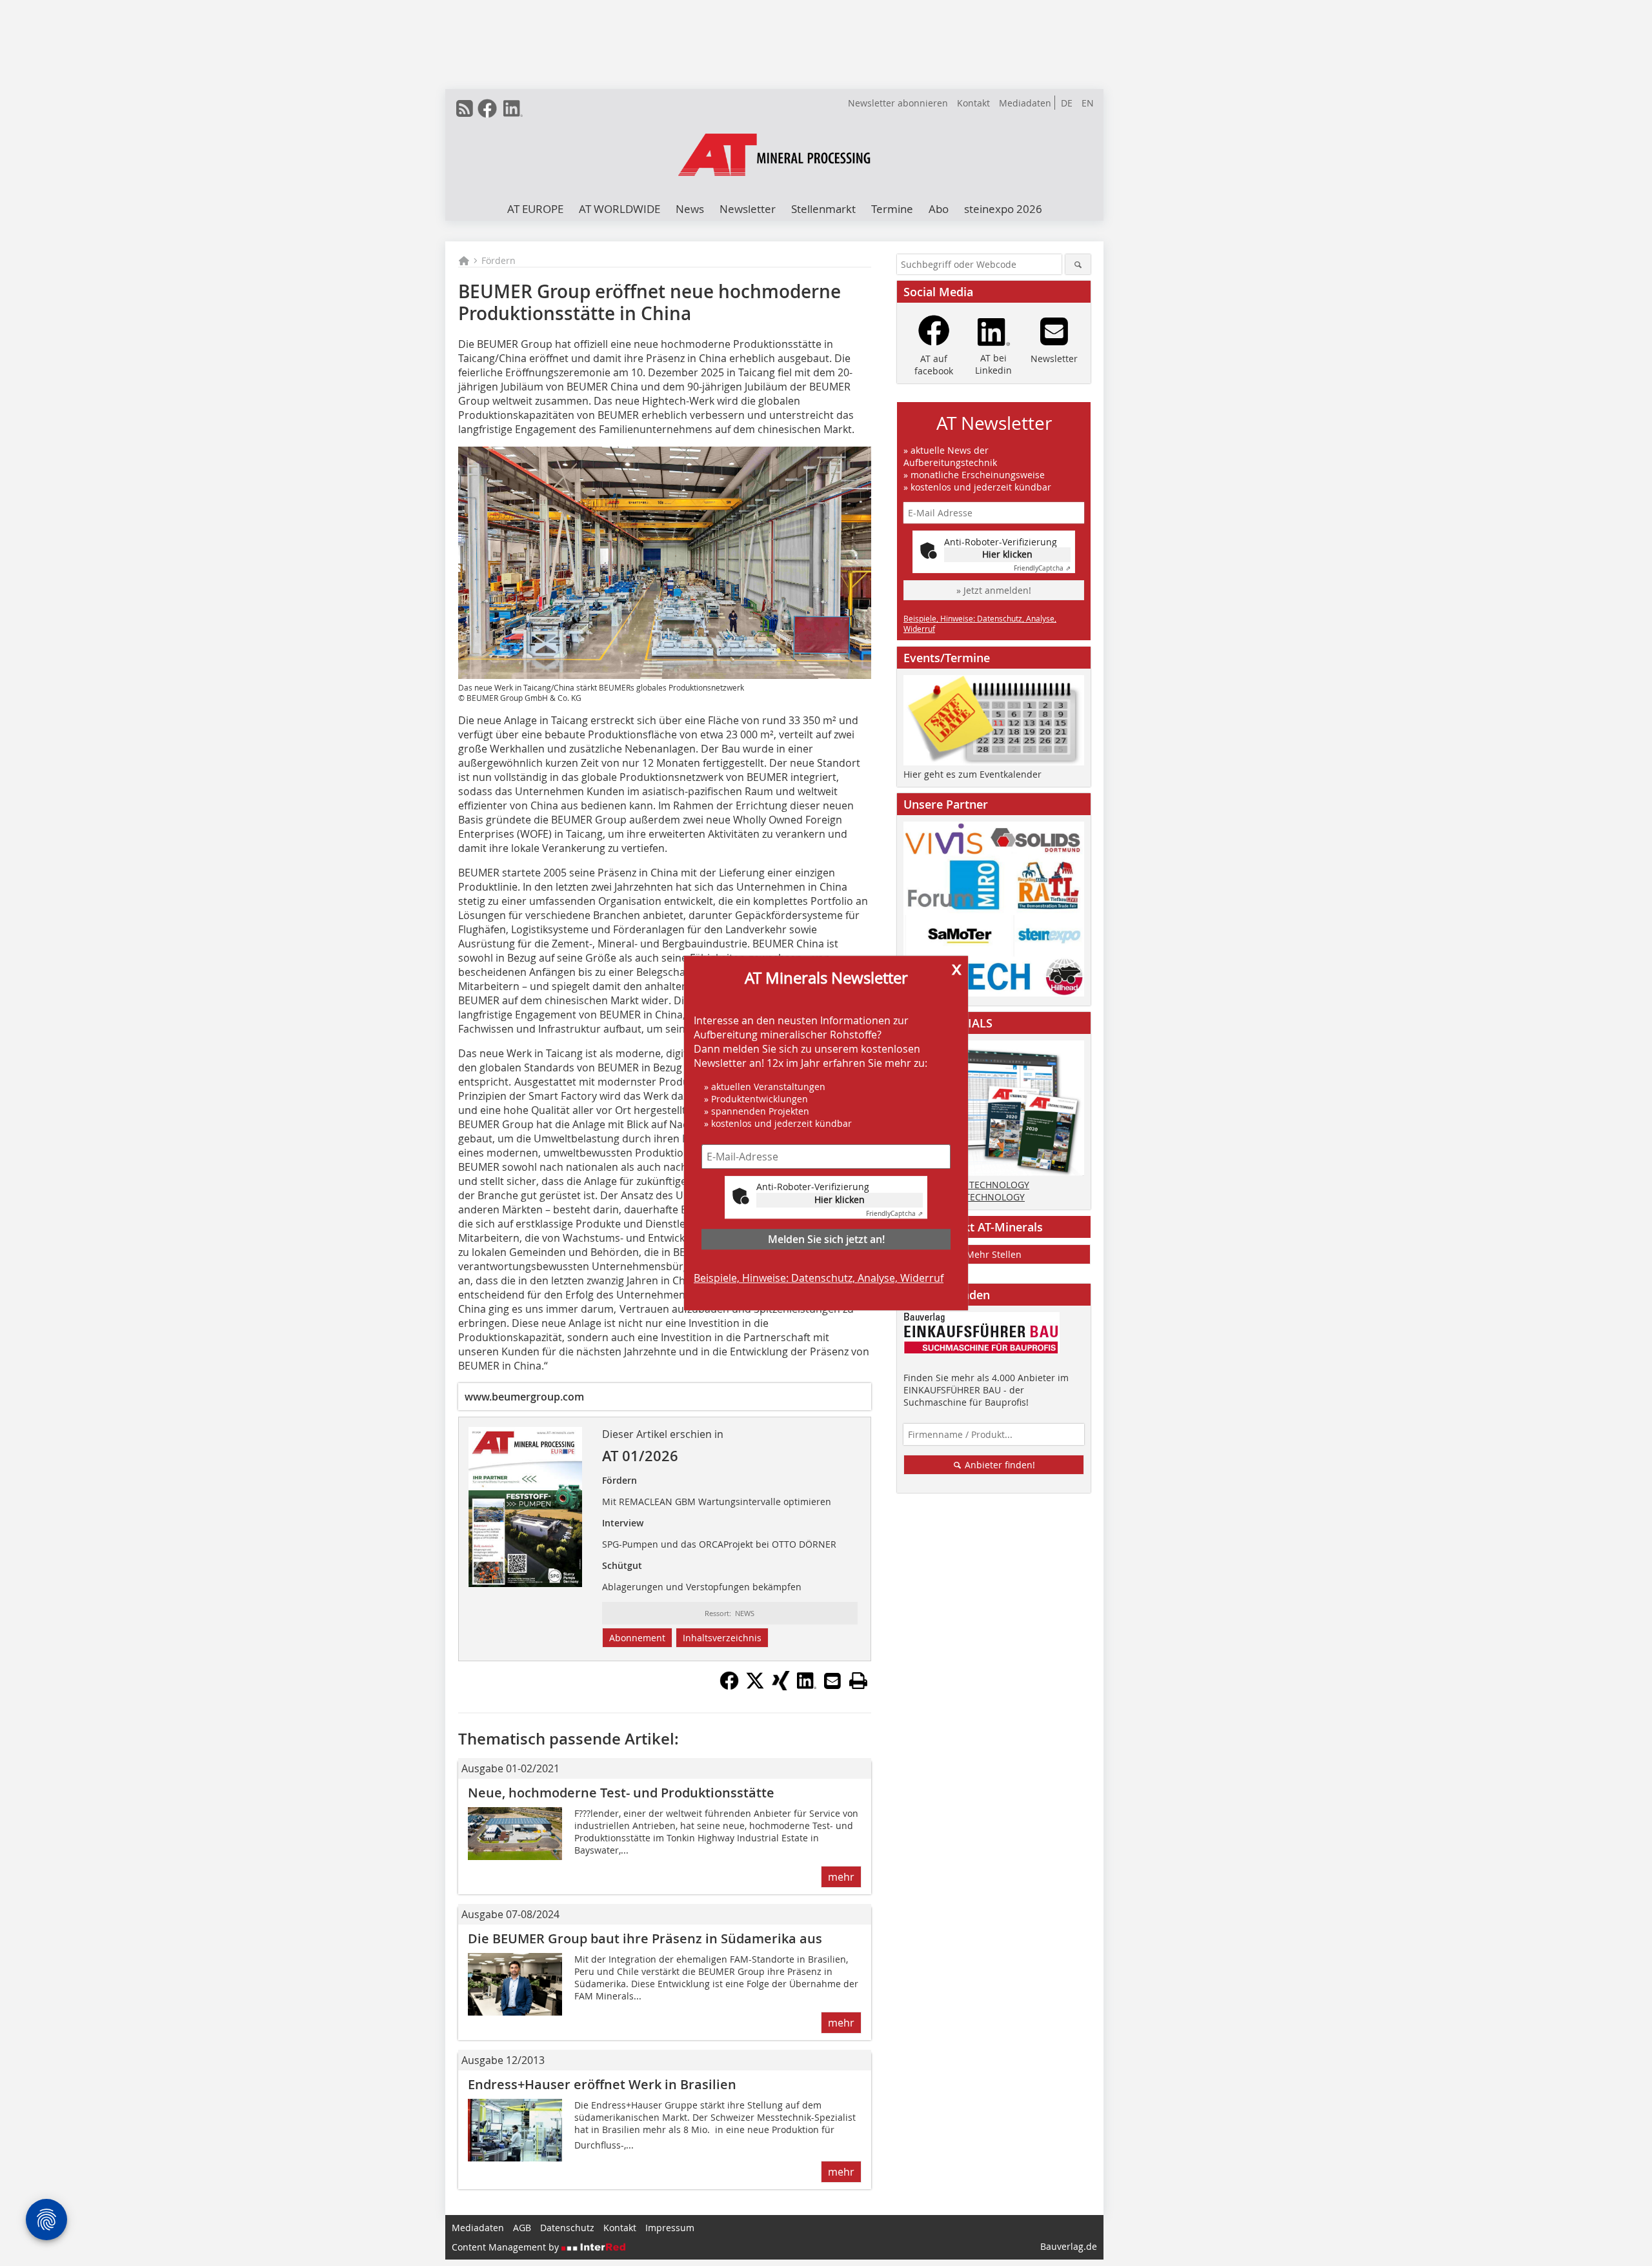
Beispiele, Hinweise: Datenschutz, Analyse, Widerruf (819, 1278)
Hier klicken (840, 1199)
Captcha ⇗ (894, 1214)
